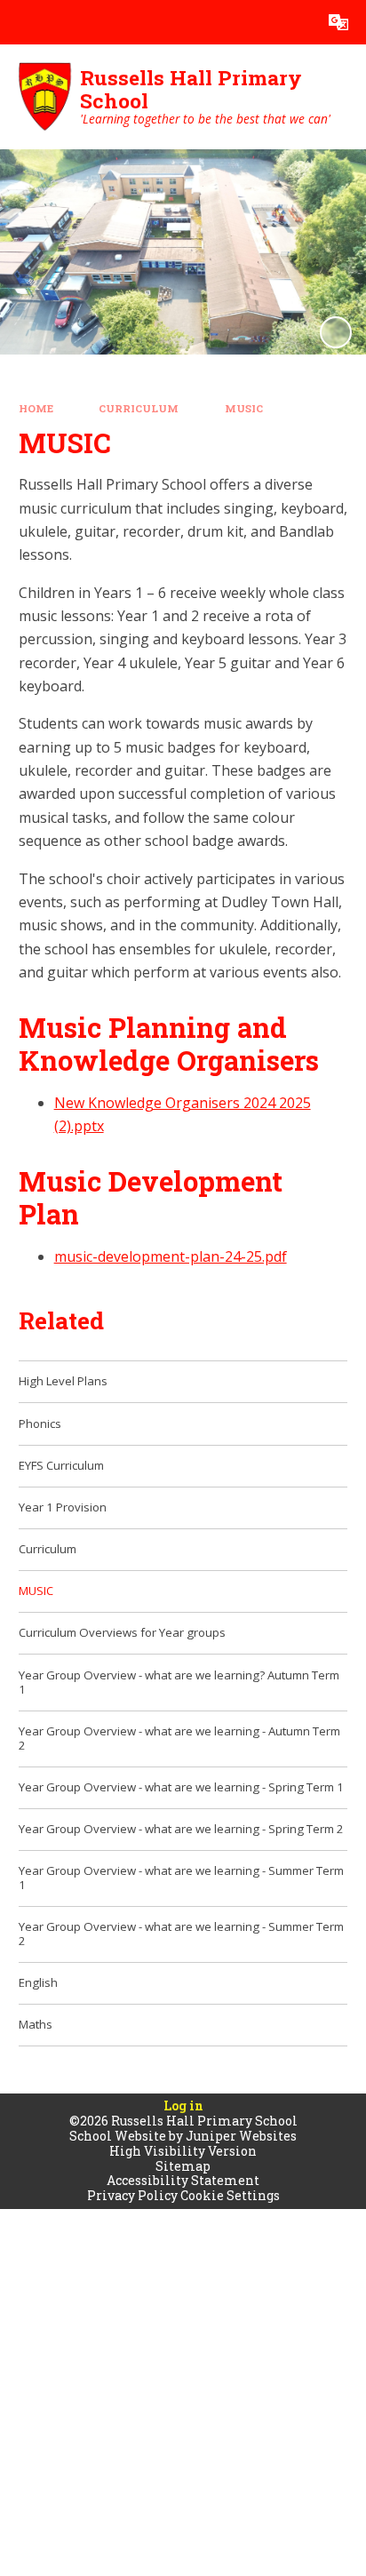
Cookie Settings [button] (230, 2195)
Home (36, 408)
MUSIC (244, 408)
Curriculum (139, 408)
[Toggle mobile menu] (22, 22)
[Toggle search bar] (294, 22)
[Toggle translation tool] (338, 22)
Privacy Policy (132, 2195)
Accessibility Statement (183, 2180)
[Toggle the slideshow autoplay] (336, 332)
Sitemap (183, 2166)
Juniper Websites (241, 2136)
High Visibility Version (183, 2151)
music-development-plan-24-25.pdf (171, 1256)
